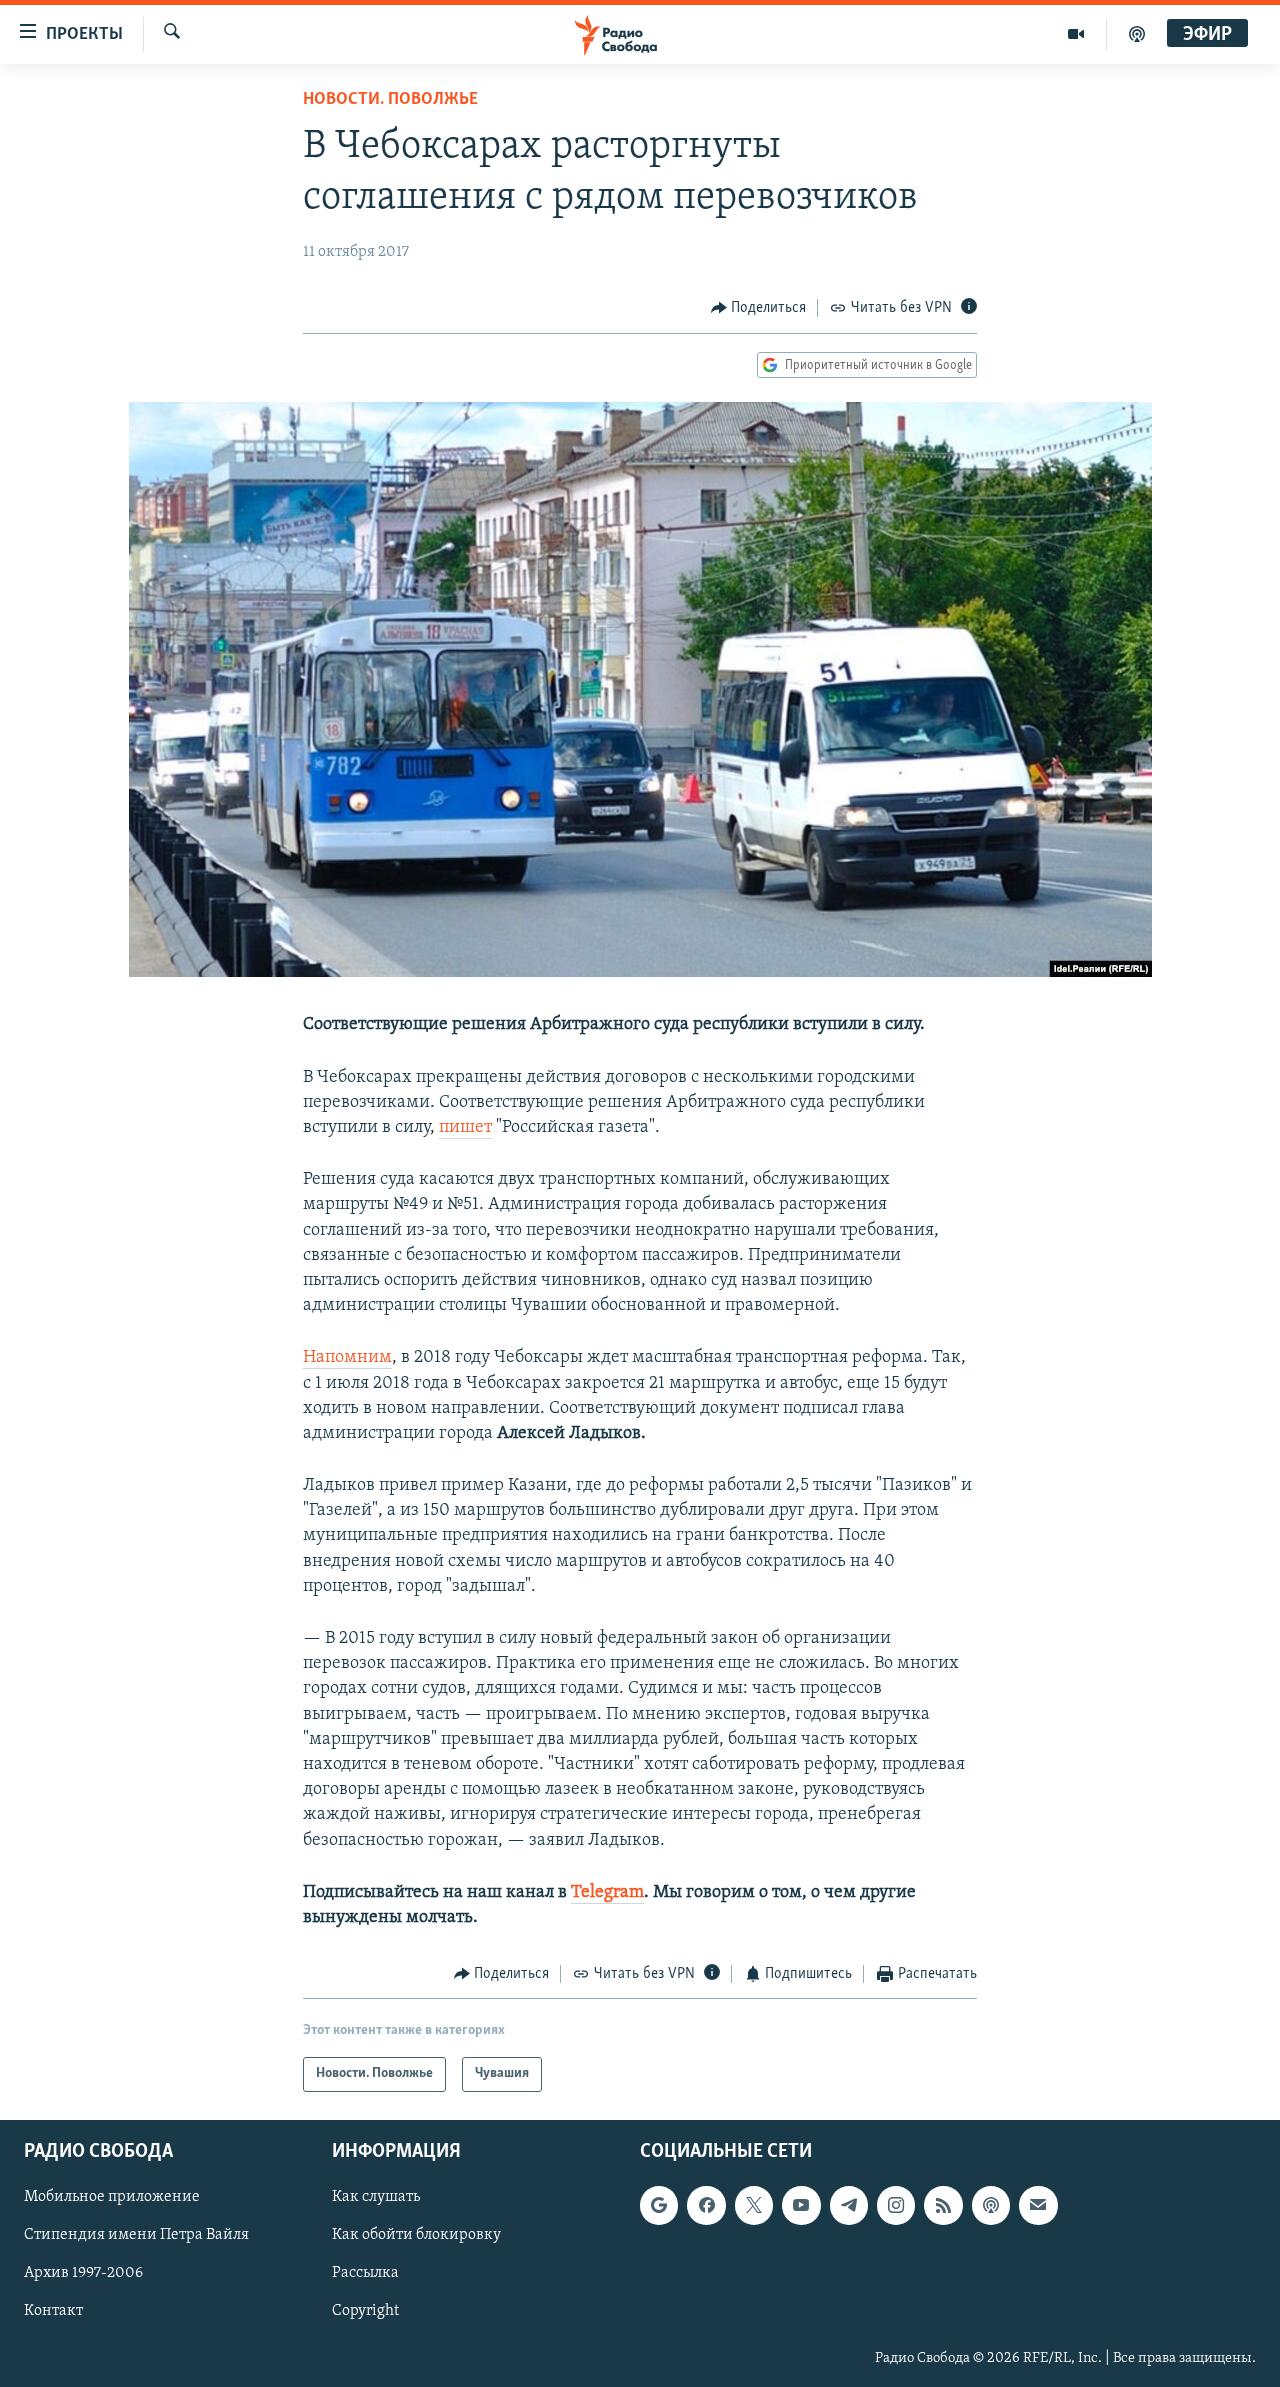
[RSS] (943, 2205)
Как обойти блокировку (416, 2235)
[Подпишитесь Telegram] (849, 2205)
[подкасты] (1137, 34)
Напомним (347, 1358)
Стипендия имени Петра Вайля (136, 2235)
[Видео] (1076, 34)
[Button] (759, 308)
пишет (465, 1128)
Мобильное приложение (112, 2197)
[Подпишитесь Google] (659, 2205)
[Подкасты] (991, 2205)
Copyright (365, 2311)
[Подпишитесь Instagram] (896, 2205)
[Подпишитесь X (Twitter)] (754, 2205)
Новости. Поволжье (390, 100)
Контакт (53, 2311)
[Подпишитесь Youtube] (801, 2205)
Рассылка (365, 2273)
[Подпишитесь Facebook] (706, 2205)
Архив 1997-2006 (83, 2273)
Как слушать (376, 2197)
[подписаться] (1038, 2205)
